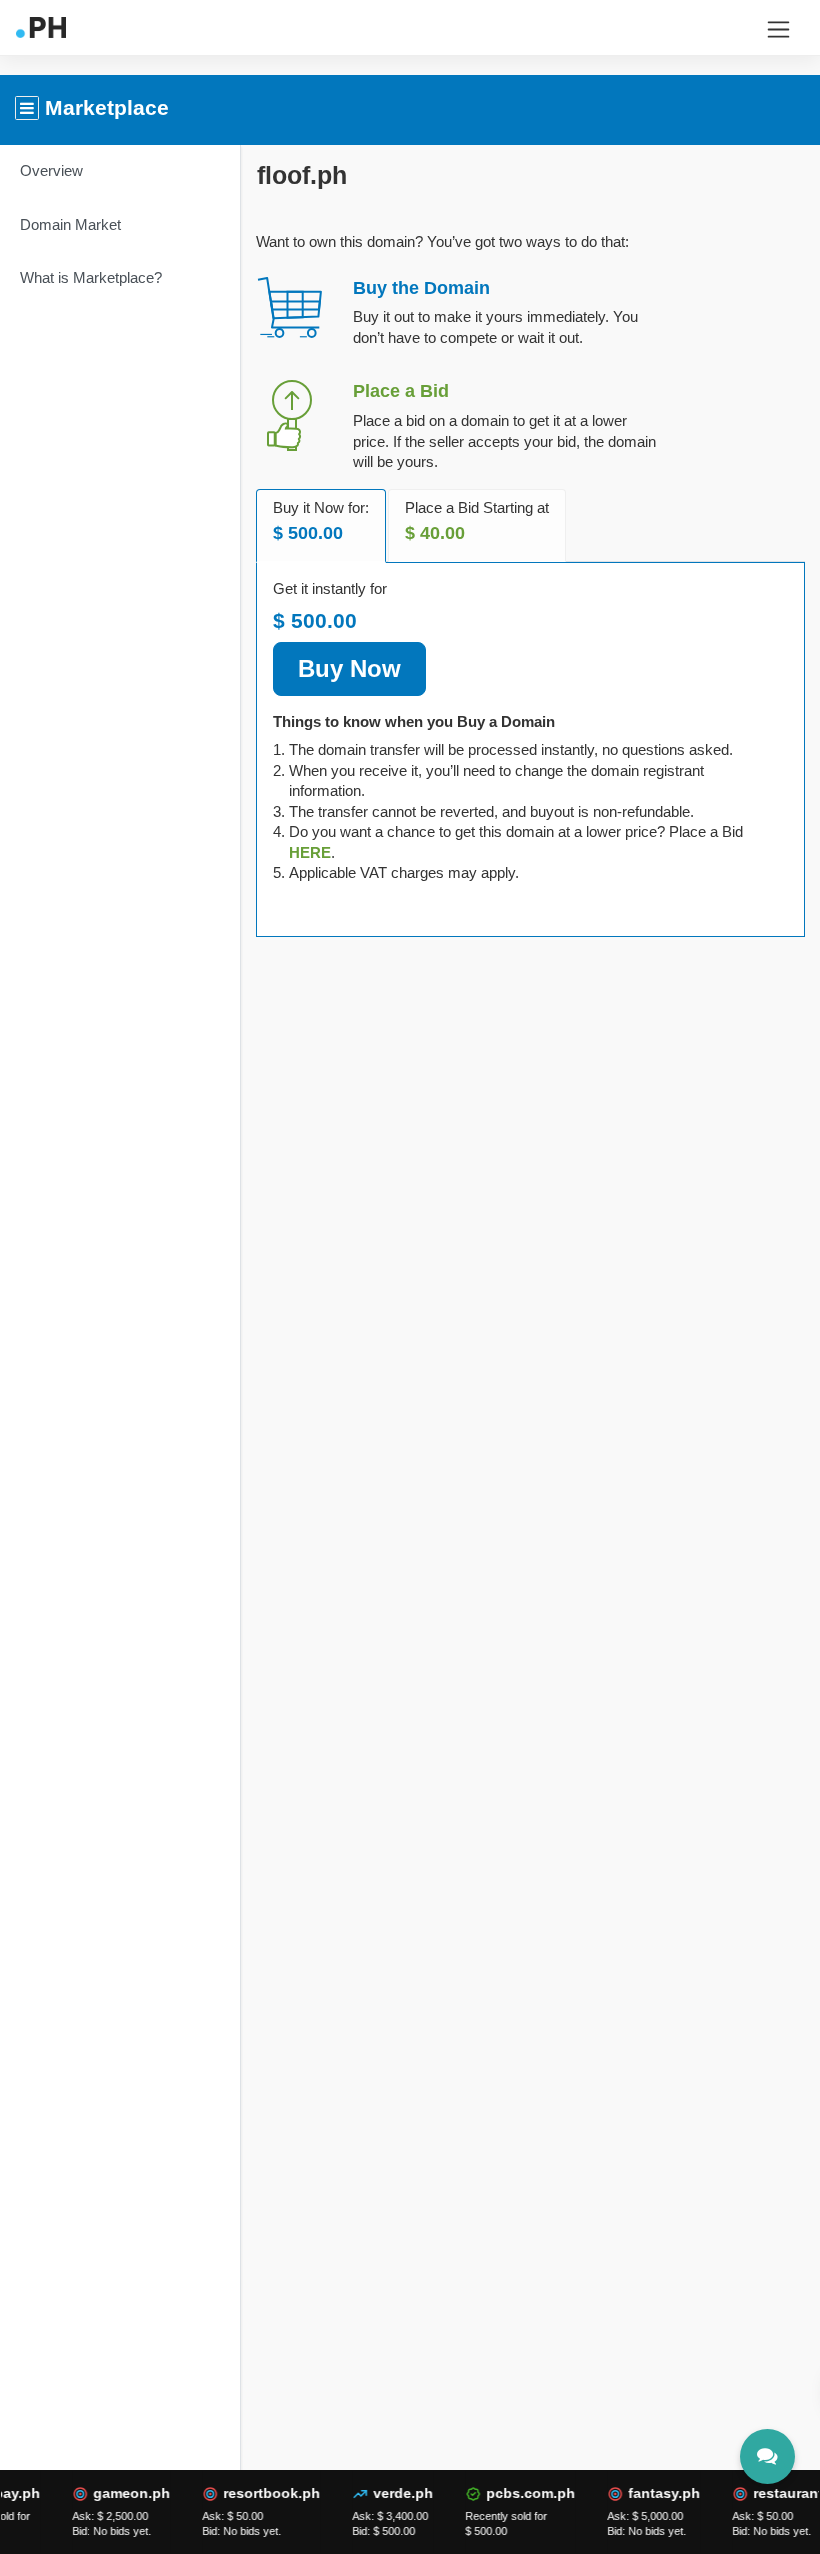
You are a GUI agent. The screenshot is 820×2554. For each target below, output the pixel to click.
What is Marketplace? (91, 277)
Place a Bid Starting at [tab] (477, 521)
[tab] (310, 852)
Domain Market (70, 224)
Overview (51, 170)
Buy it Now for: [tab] (321, 521)
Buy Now (349, 668)
